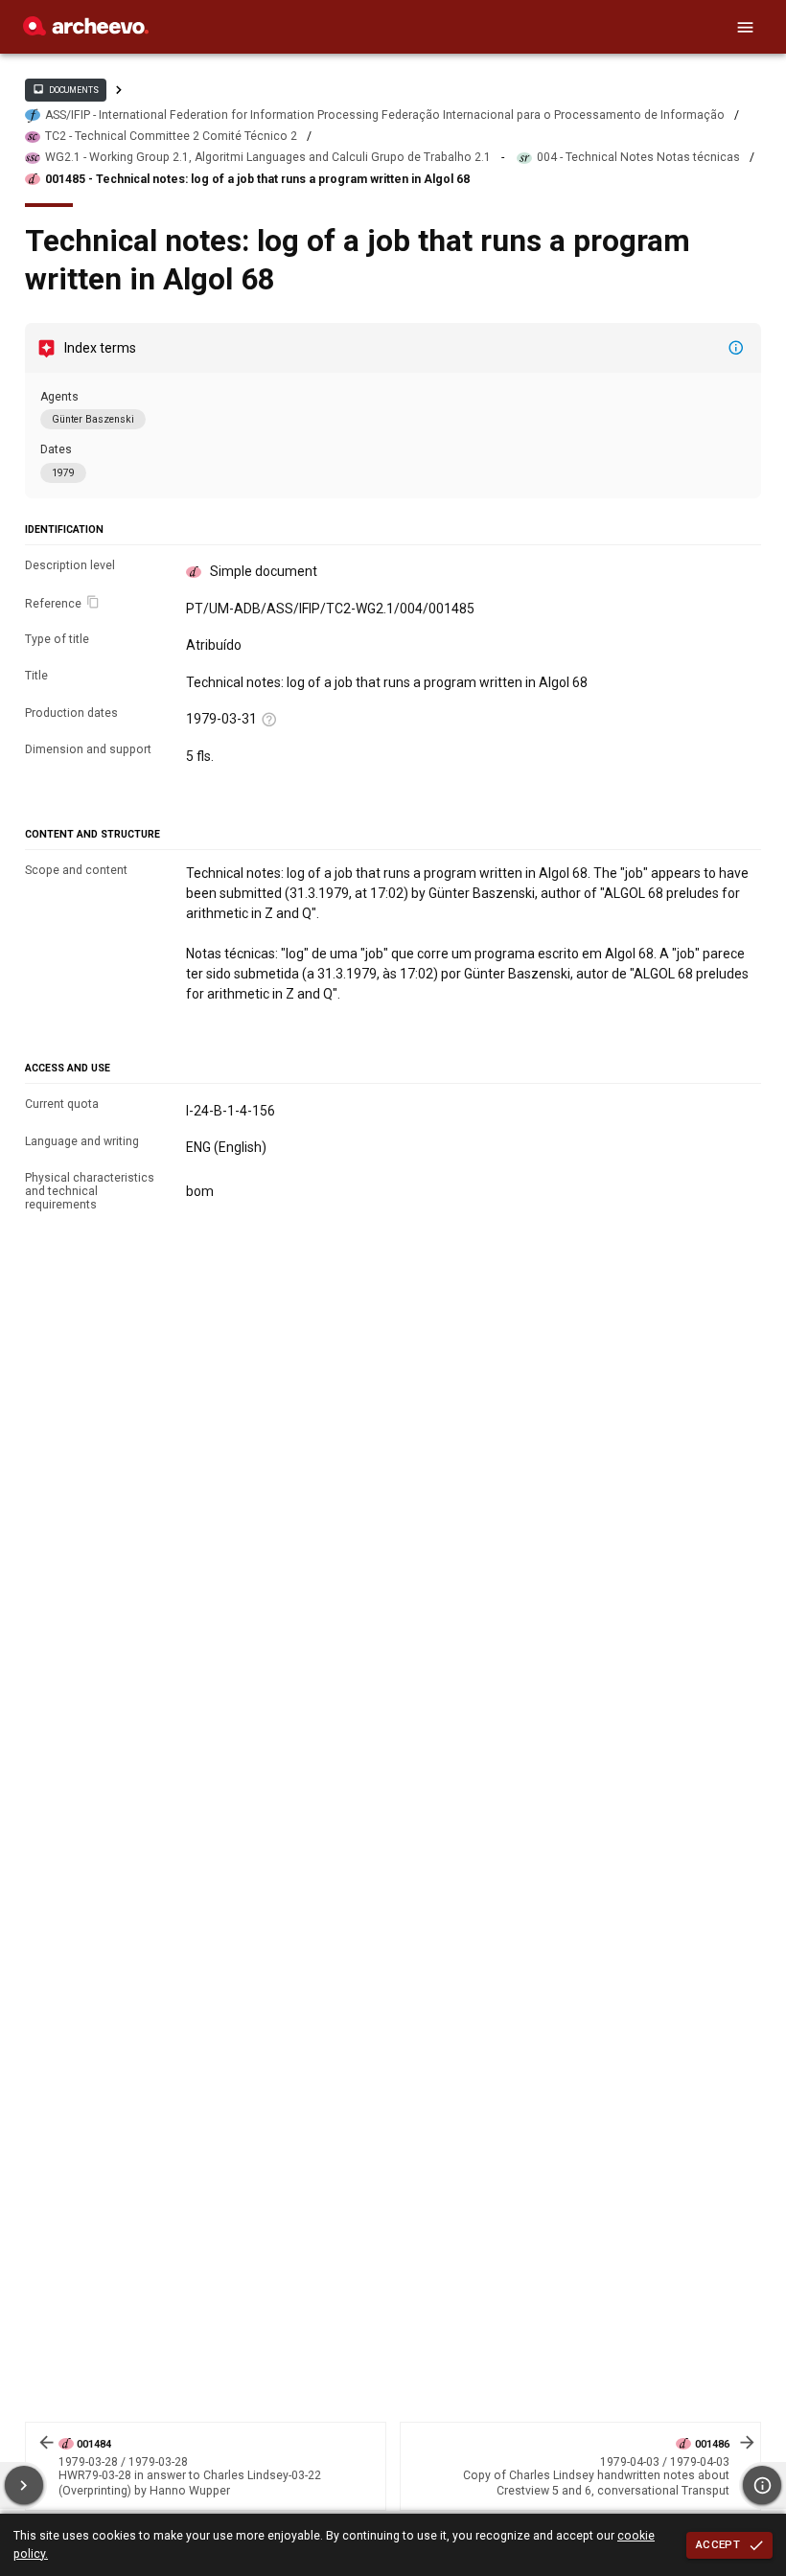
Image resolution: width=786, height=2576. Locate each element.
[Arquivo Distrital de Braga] (86, 31)
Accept (718, 2544)
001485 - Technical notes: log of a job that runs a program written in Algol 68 (257, 179)
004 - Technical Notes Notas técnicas (638, 157)
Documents (65, 89)
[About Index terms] (736, 348)
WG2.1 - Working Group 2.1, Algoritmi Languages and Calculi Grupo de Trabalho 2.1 (268, 157)
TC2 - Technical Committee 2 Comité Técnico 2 (171, 136)
